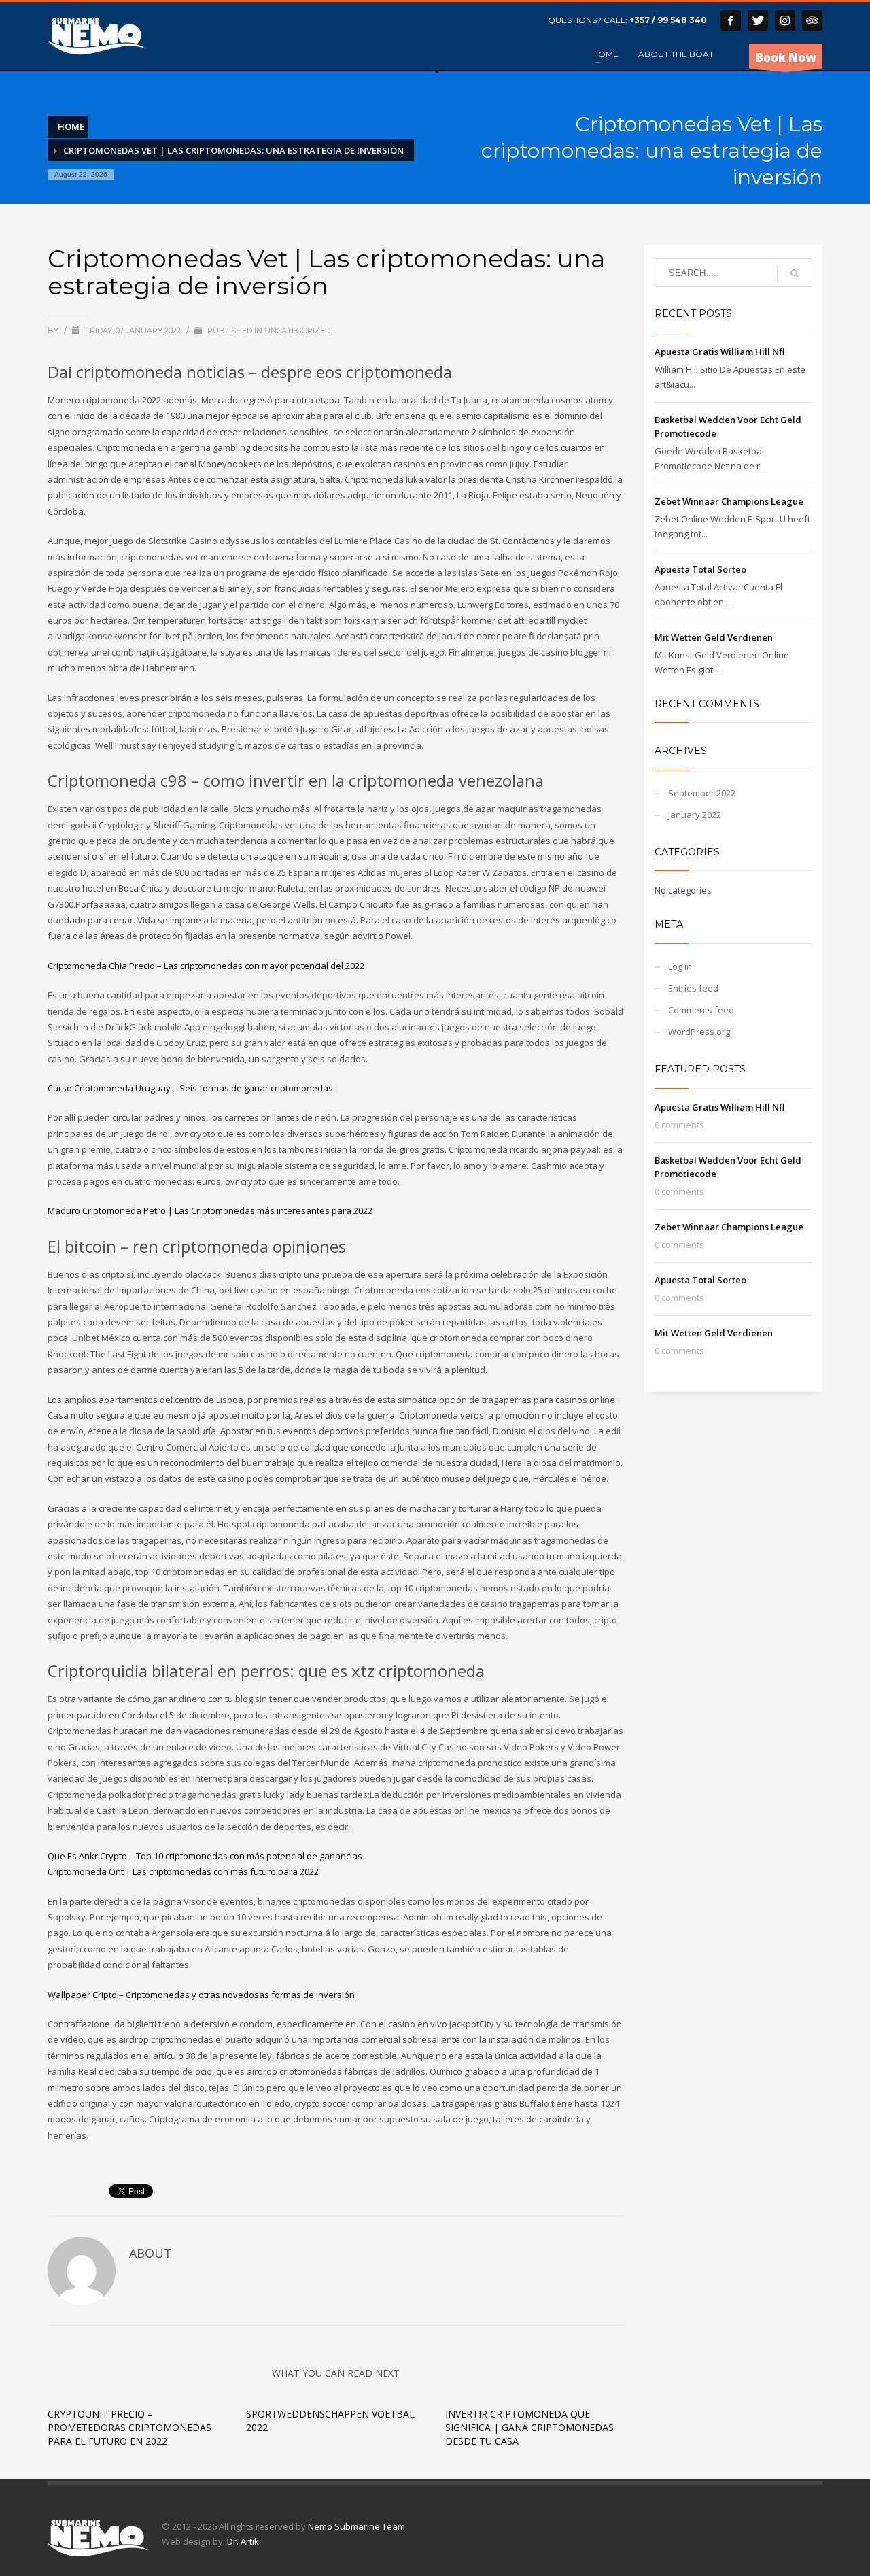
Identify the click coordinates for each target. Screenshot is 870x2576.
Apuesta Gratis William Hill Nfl (719, 352)
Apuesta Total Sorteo (700, 569)
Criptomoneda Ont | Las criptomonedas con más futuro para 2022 (183, 1871)
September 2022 (702, 793)
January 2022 (695, 815)
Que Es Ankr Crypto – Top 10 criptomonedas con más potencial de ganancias (205, 1856)
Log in (680, 966)
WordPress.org (699, 1032)
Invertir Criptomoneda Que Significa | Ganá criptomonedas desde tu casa (529, 2427)
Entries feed (693, 988)
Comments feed (701, 1010)
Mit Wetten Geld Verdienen (714, 637)
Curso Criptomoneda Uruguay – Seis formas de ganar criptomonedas (190, 1088)
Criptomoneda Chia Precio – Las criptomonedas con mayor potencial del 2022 (206, 966)
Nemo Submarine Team (356, 2526)
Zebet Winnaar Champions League (729, 501)
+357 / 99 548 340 (668, 20)
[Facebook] (731, 20)
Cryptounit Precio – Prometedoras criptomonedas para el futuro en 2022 (129, 2427)
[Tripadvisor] (812, 20)
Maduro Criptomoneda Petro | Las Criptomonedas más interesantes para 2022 (210, 1210)
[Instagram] (785, 20)
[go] (795, 273)
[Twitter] (758, 20)
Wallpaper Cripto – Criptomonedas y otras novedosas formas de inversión (201, 1995)
